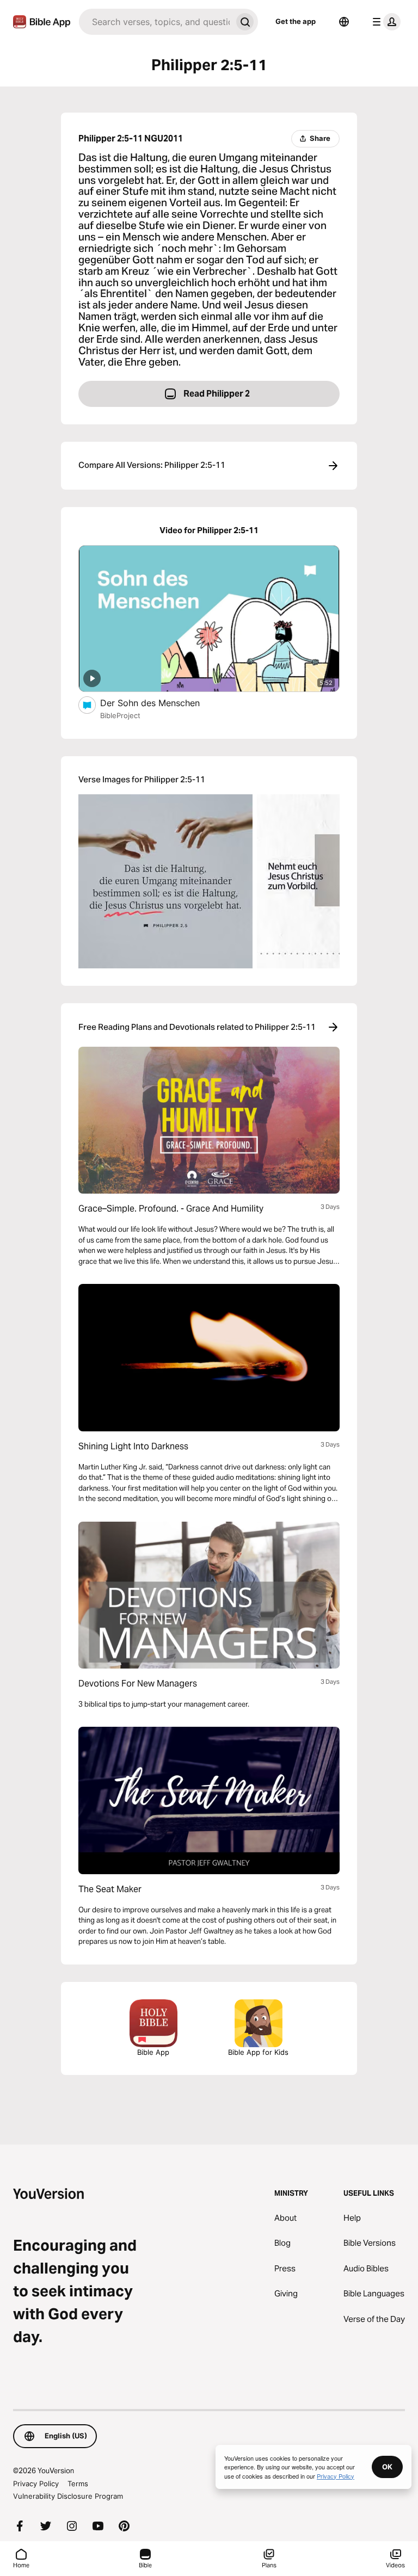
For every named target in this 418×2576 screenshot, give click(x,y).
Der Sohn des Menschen (161, 703)
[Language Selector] (344, 22)
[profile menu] (384, 22)
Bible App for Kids (258, 2052)
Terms (78, 2484)
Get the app (296, 21)
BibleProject (120, 715)
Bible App (153, 2052)
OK (387, 2467)
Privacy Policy (36, 2484)
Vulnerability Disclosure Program (68, 2496)
